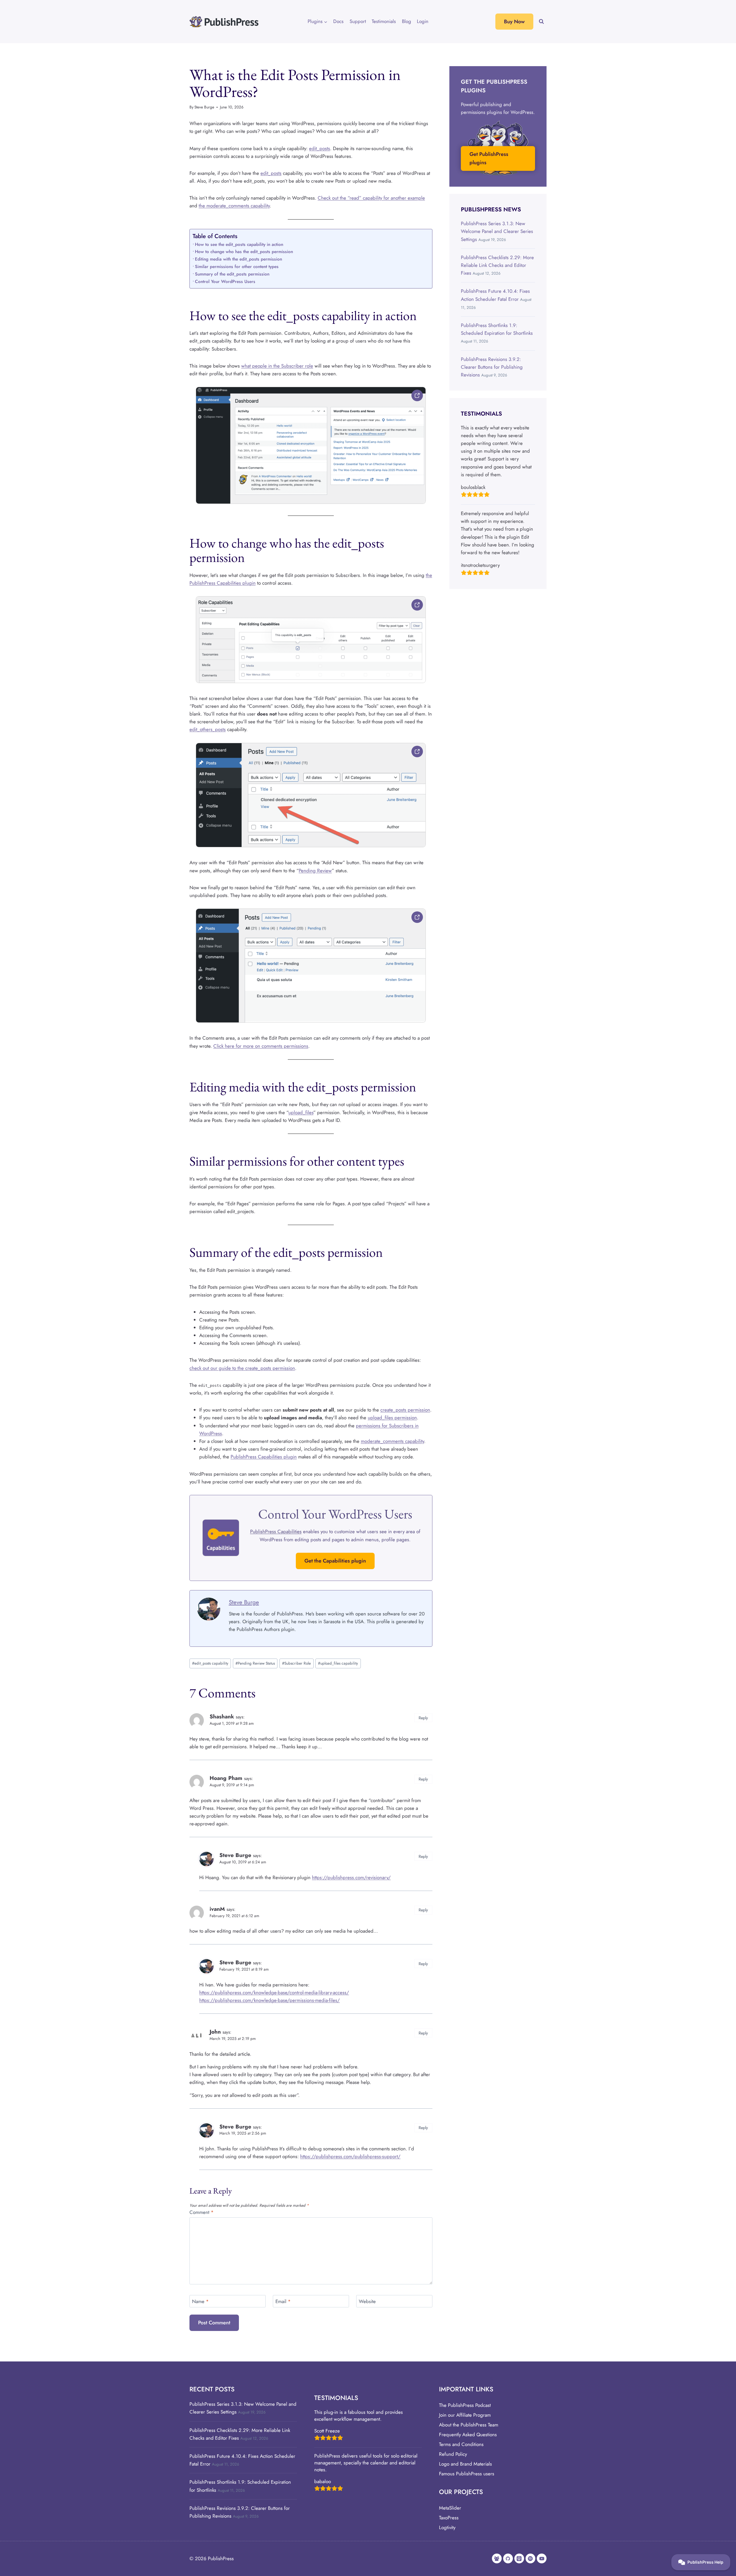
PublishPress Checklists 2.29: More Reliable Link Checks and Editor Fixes (497, 265)
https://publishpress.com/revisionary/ (351, 1877)
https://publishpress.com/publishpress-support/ (350, 2156)
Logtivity (447, 2527)
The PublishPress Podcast (465, 2405)
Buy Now (514, 22)
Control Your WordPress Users (225, 282)
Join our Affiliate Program (465, 2415)
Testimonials (384, 21)
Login (423, 21)
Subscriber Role (296, 1663)
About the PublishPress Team (469, 2425)
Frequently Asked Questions (468, 2435)
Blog (407, 21)
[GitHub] (508, 2558)
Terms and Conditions (461, 2444)
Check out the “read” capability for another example (371, 198)
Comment (202, 2212)
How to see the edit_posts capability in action (239, 244)
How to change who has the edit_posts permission (244, 252)
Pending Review (315, 871)
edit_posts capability (210, 1663)
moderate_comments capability (392, 1441)
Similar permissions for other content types (237, 267)
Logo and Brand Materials (465, 2464)
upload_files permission (392, 1418)
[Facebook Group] (497, 2558)
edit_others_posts (208, 729)
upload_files (301, 1112)
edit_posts (320, 148)
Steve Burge (204, 107)
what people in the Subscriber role (277, 366)
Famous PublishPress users (467, 2474)
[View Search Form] (541, 22)
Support (358, 21)
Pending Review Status (255, 1663)
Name (200, 2301)
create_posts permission (405, 1410)
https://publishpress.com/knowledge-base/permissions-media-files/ (270, 2000)
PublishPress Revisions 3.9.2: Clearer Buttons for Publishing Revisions (492, 367)
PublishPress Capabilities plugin (264, 1457)
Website (367, 2301)
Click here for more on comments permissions (261, 1046)
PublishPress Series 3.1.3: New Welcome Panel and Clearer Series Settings (497, 231)
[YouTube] (542, 2558)
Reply (423, 1718)
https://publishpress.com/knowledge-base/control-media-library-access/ (274, 1992)
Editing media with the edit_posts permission (238, 259)
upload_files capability (338, 1663)
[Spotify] (530, 2558)
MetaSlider (450, 2508)
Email (283, 2301)
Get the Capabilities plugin (335, 1561)
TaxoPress (449, 2518)
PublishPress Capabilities (276, 1531)
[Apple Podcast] (519, 2558)
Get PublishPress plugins (489, 158)
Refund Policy (453, 2454)
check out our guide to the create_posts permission (242, 1368)
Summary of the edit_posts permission (232, 274)
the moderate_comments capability (234, 206)
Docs (338, 21)
